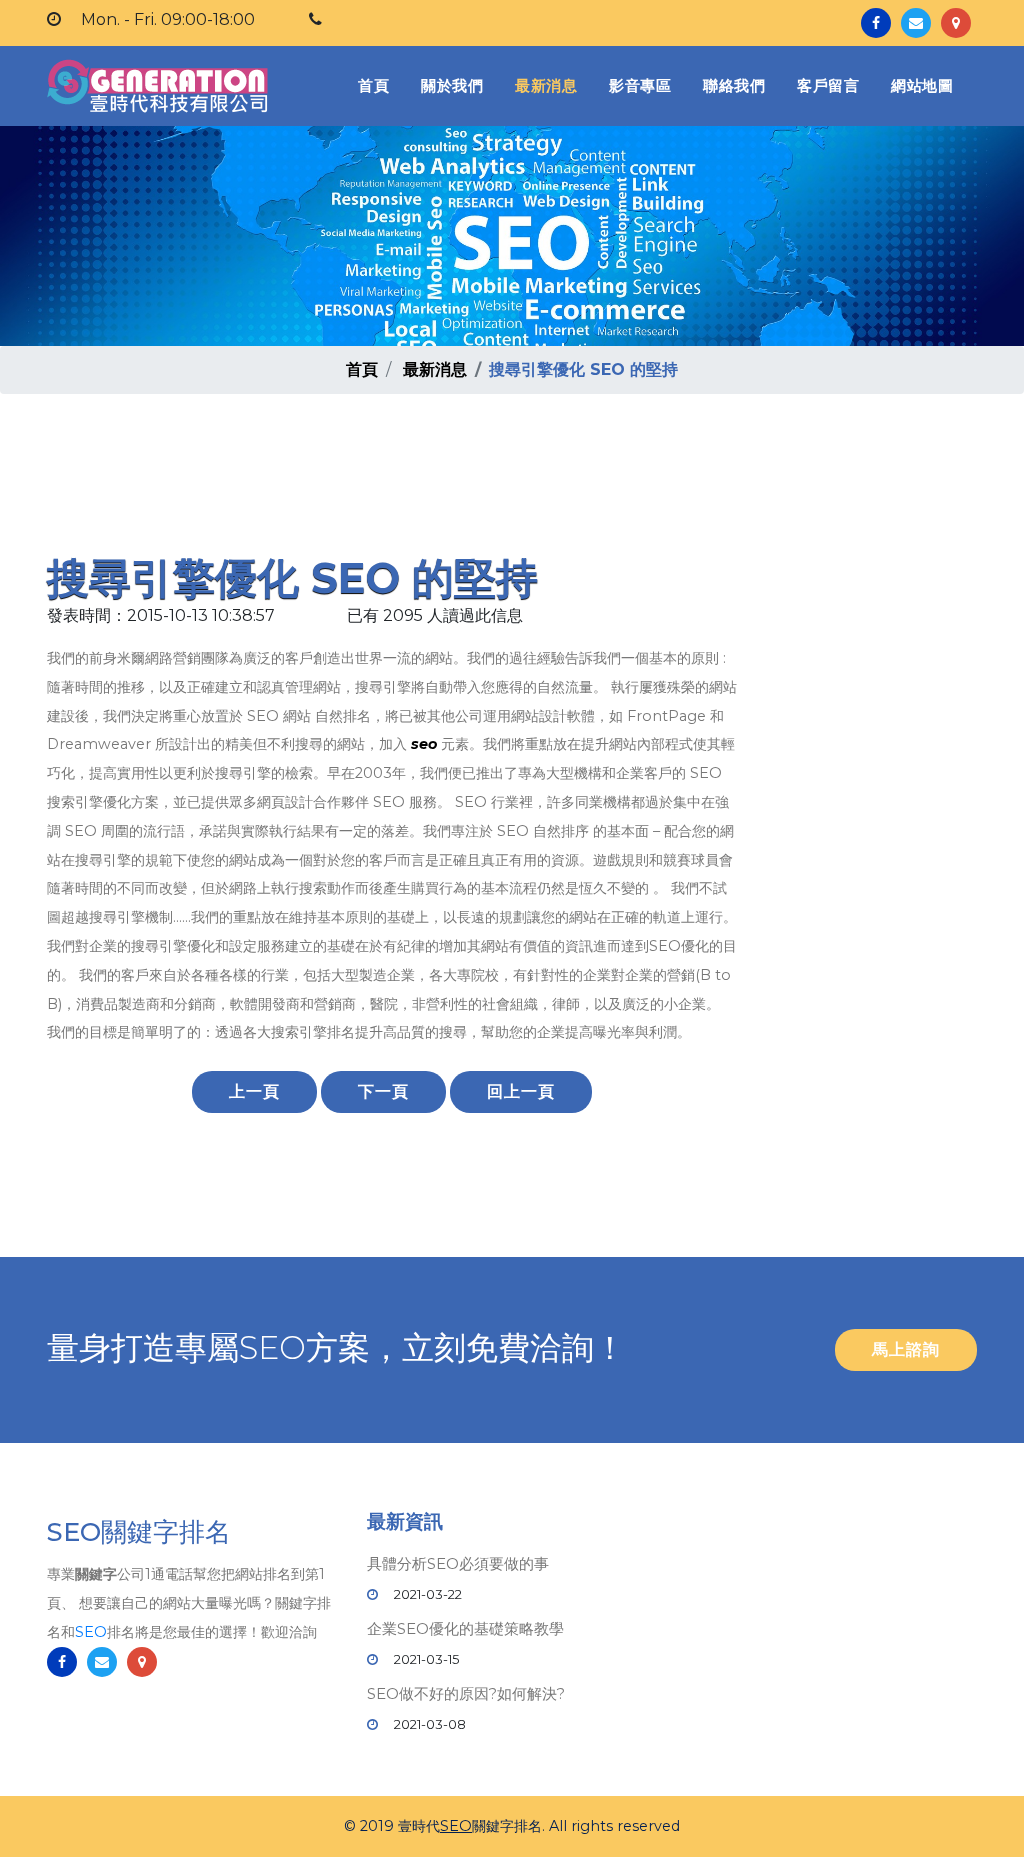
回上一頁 (521, 1091)
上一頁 (254, 1091)
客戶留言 (828, 85)
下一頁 (383, 1091)
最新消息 (546, 85)
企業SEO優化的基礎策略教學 (465, 1628)
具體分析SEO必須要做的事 (458, 1563)
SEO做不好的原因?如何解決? (466, 1693)
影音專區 (640, 85)
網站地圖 (922, 85)
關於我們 (452, 85)
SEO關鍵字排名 (139, 1532)
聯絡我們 (734, 85)
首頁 (377, 85)
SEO (91, 1632)
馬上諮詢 (906, 1349)
